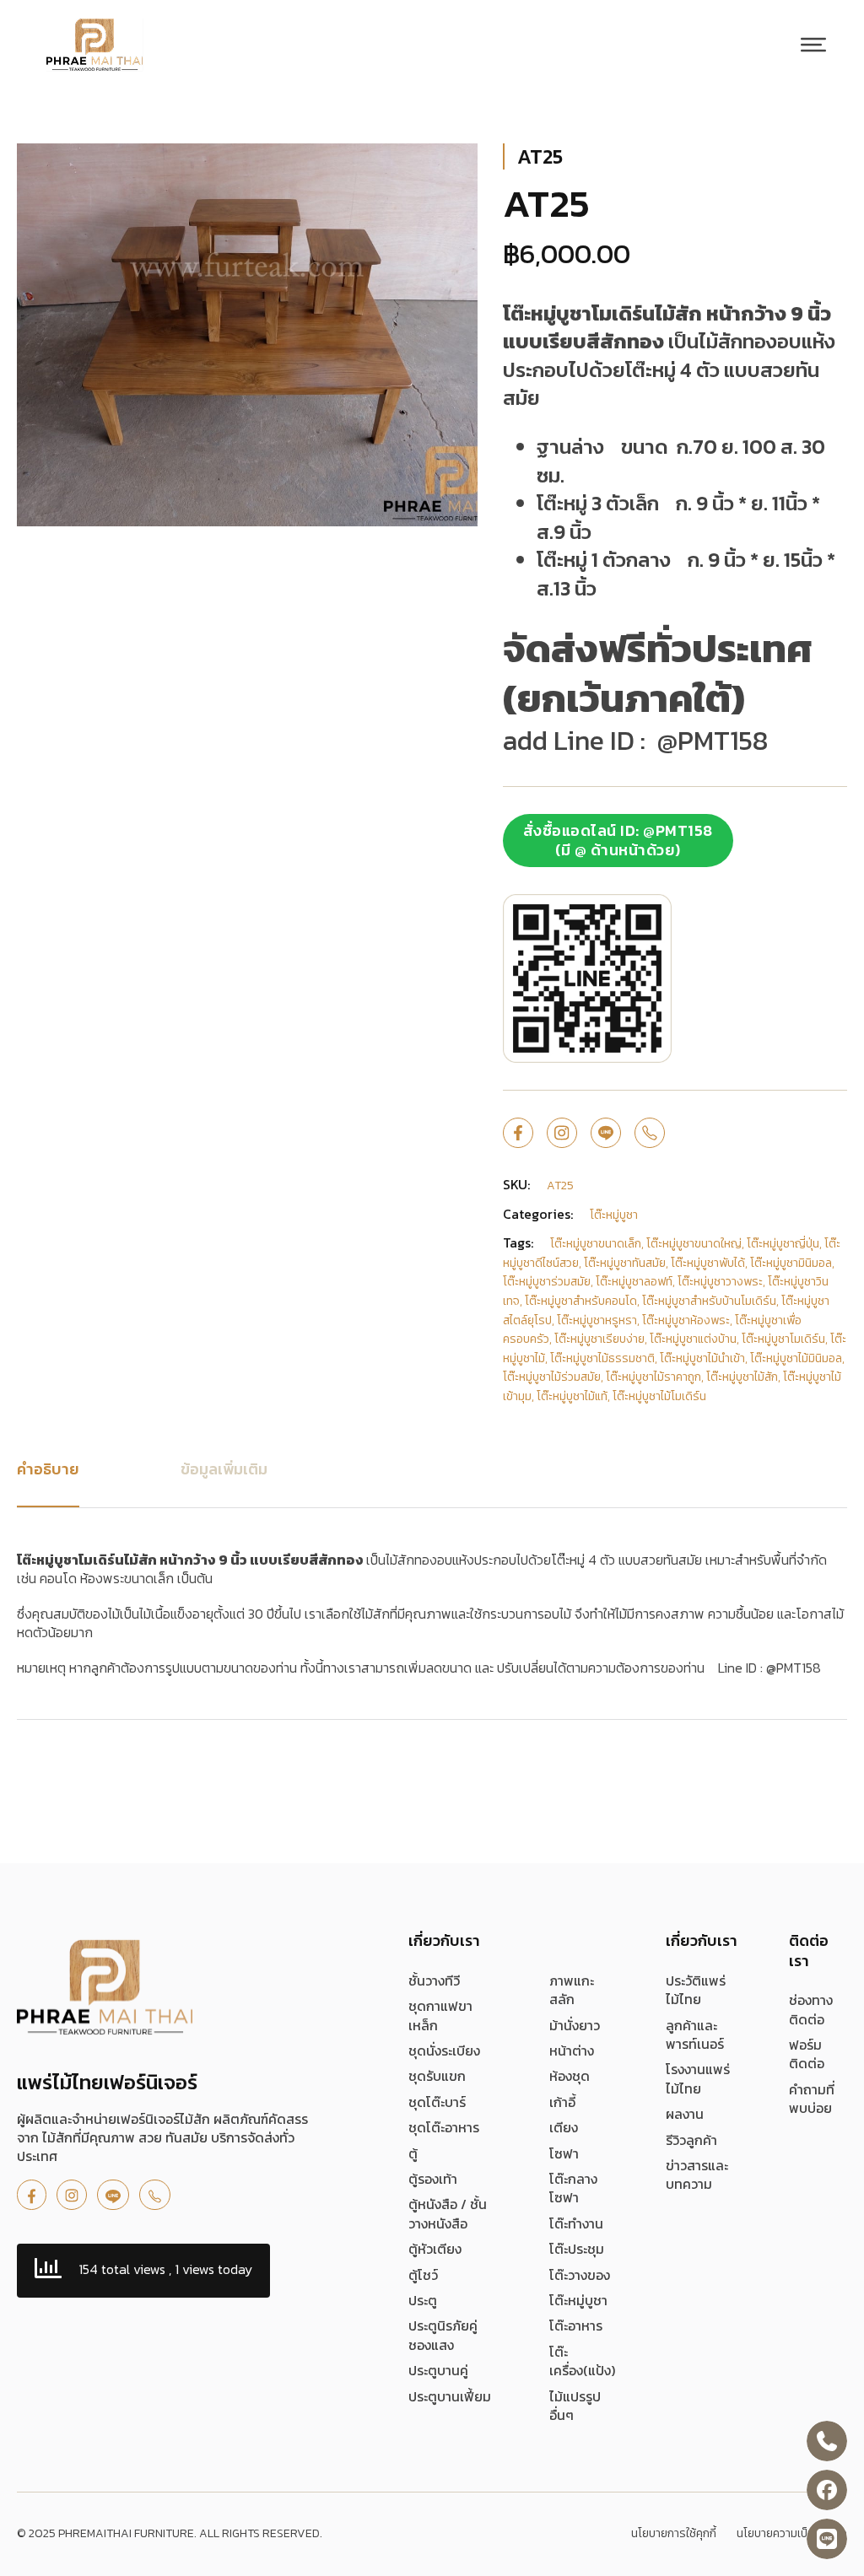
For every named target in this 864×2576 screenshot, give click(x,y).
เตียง (564, 2127)
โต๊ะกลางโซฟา (573, 2188)
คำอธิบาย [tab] (48, 1469)
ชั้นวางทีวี (434, 1981)
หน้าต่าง (572, 2051)
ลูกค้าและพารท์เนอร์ (695, 2035)
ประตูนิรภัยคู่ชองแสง (443, 2335)
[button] (455, 166)
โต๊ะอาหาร (576, 2325)
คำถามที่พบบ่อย (812, 2099)
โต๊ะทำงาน (576, 2223)
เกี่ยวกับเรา (444, 1940)
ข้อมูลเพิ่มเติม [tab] (224, 1469)
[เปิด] (813, 45)
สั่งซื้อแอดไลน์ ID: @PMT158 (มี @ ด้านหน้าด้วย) (618, 840)
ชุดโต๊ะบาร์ (437, 2102)
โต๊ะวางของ (580, 2275)
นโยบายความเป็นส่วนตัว (792, 2534)
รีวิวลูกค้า (691, 2140)
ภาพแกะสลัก (572, 1990)
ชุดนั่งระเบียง (444, 2051)
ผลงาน (685, 2114)
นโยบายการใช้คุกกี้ (674, 2534)
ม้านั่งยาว (575, 2025)
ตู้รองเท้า (433, 2179)
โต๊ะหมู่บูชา (578, 2300)
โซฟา (564, 2153)
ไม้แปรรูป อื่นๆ (575, 2406)
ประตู (423, 2300)
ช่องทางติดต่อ (811, 2010)
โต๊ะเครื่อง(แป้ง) (582, 2361)
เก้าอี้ (562, 2102)
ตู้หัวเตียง (435, 2249)
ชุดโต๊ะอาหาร (444, 2127)
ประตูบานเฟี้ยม (450, 2396)
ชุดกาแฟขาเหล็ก (440, 2016)
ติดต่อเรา (809, 1950)
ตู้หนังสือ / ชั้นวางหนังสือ (448, 2214)
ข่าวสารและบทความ (697, 2175)
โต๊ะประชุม (577, 2249)
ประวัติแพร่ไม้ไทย (696, 1990)
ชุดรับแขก (437, 2076)
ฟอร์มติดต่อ (807, 2054)
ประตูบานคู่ (438, 2370)
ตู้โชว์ (423, 2275)
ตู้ (413, 2153)
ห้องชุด (570, 2076)
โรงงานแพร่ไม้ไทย (698, 2079)
